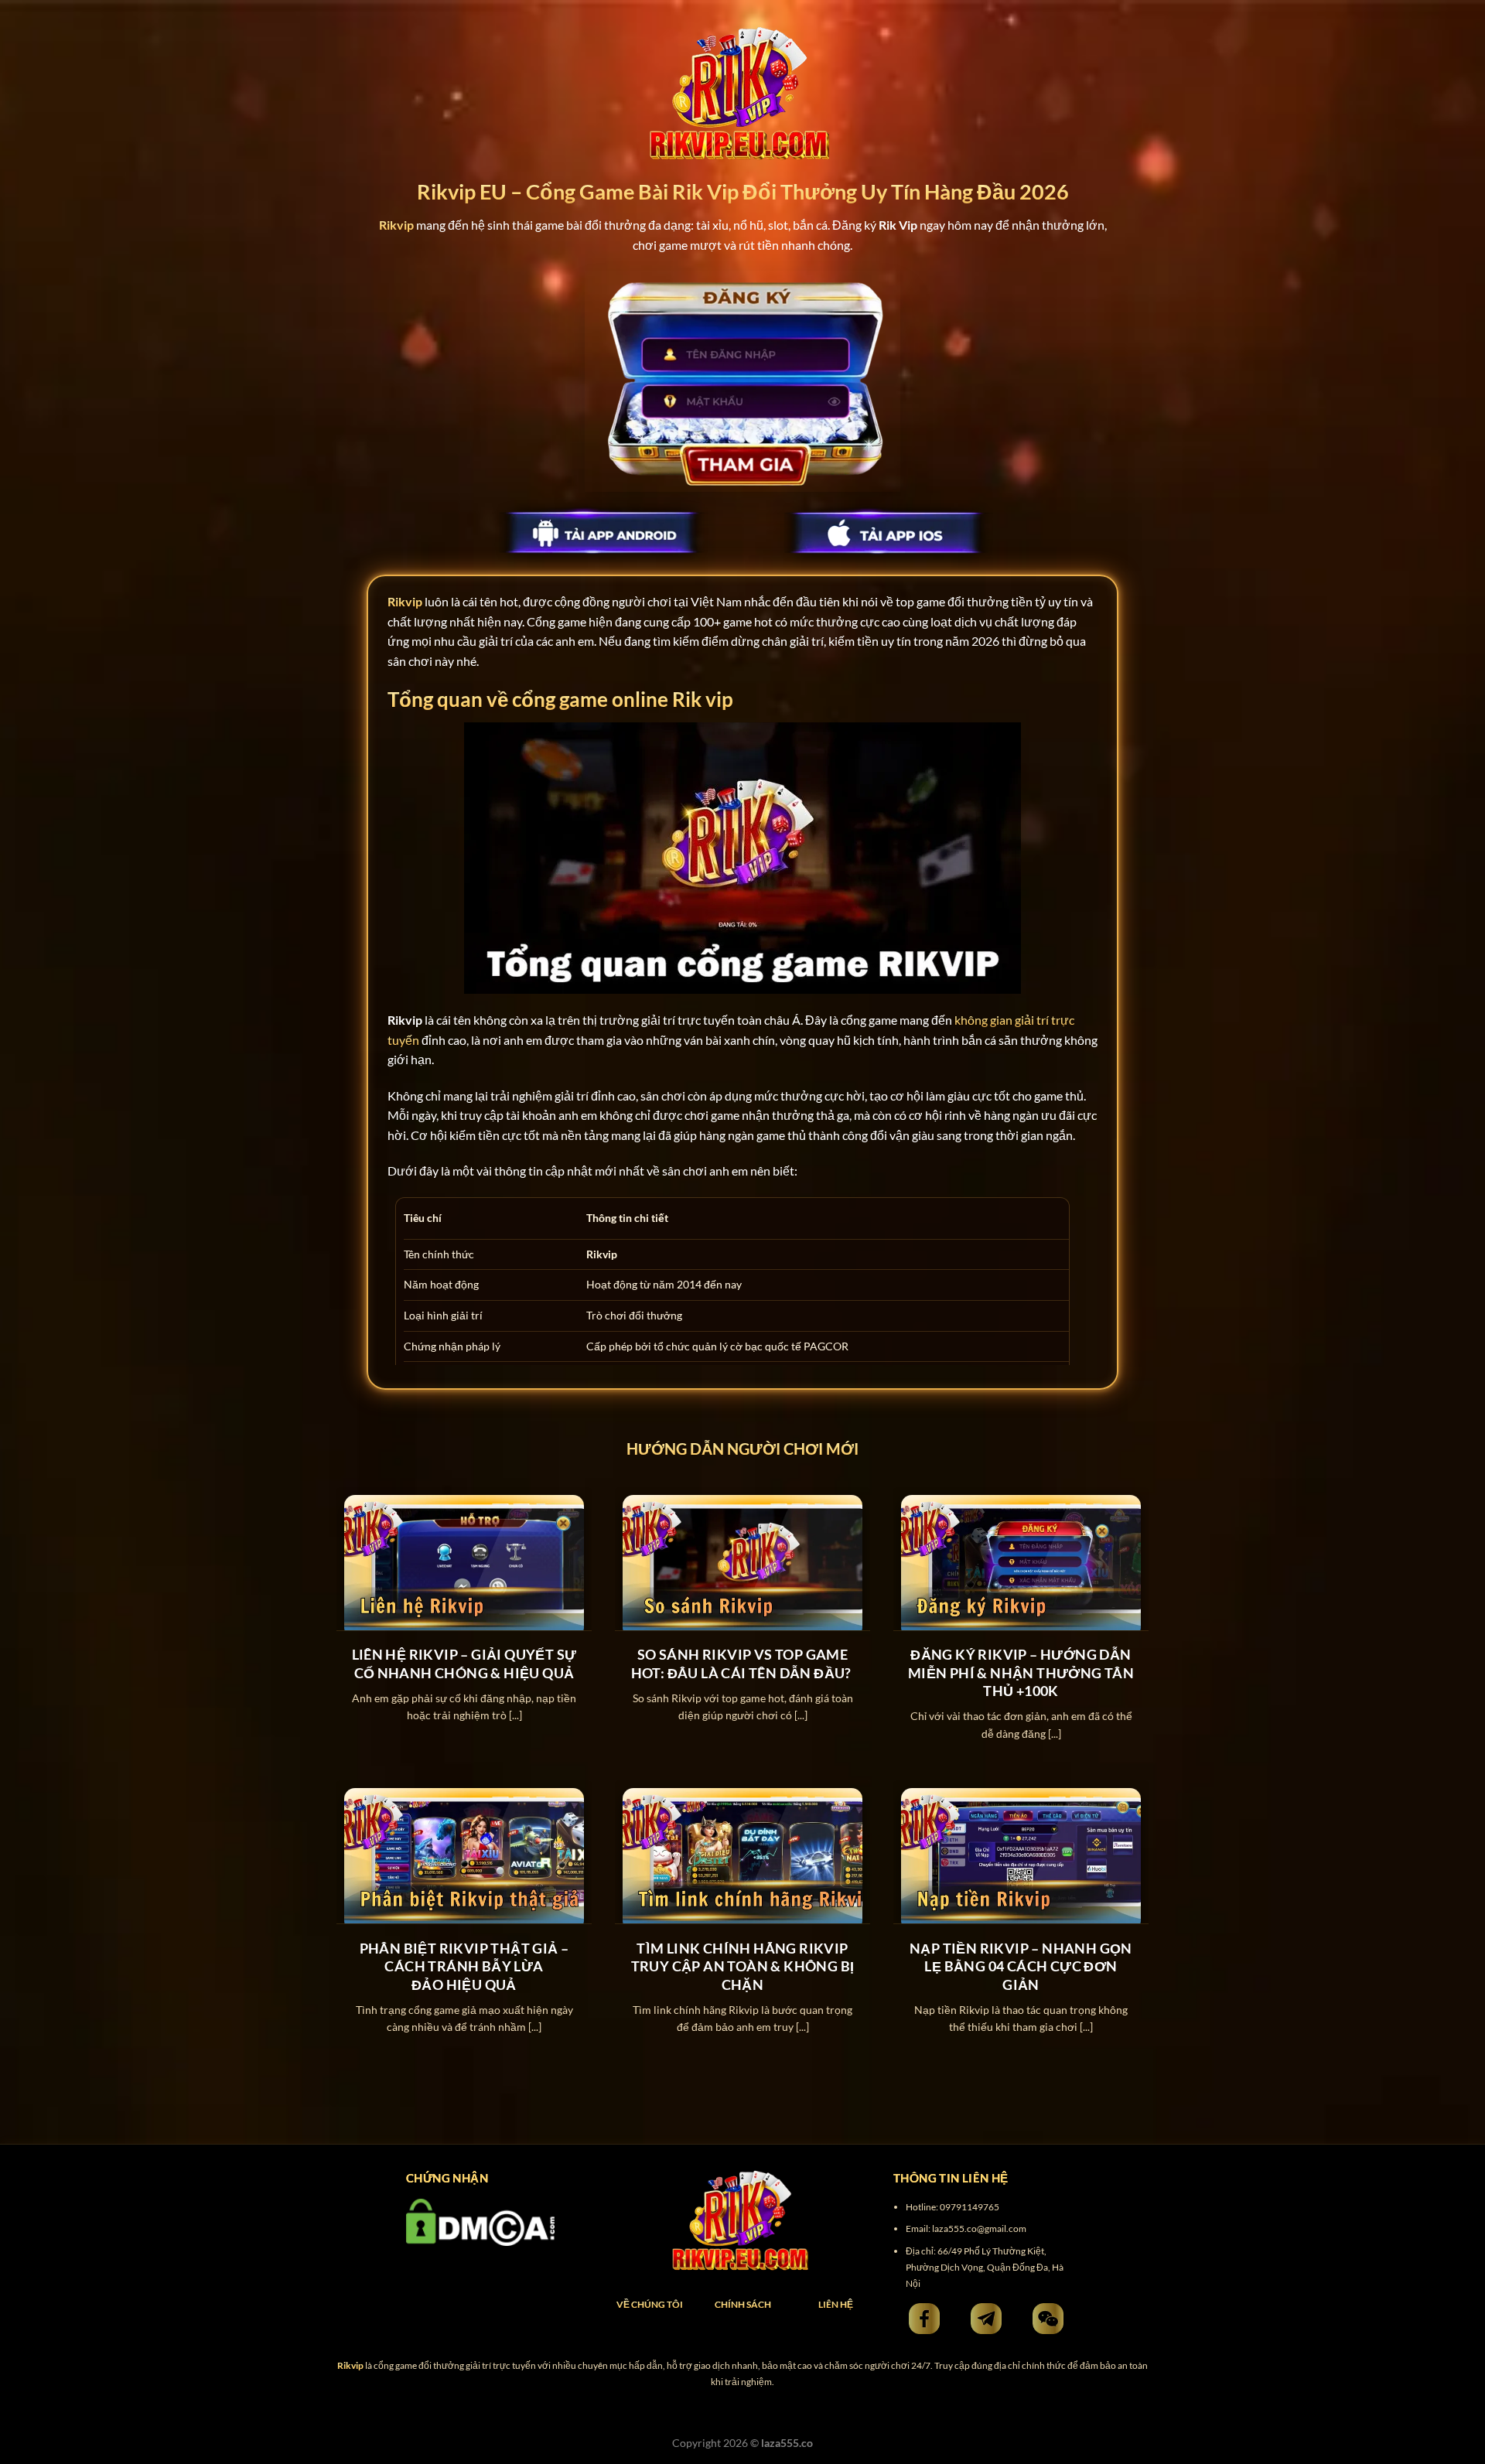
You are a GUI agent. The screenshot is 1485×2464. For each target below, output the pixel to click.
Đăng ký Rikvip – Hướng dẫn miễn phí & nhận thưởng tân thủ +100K (1021, 1672)
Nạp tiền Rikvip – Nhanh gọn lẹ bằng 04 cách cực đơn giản (1021, 1966)
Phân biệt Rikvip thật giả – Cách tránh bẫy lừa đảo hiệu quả (464, 1966)
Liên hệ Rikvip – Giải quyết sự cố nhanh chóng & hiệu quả (464, 1663)
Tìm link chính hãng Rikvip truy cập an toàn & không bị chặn (743, 1966)
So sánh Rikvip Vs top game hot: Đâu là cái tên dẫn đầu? (743, 1663)
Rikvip (405, 601)
